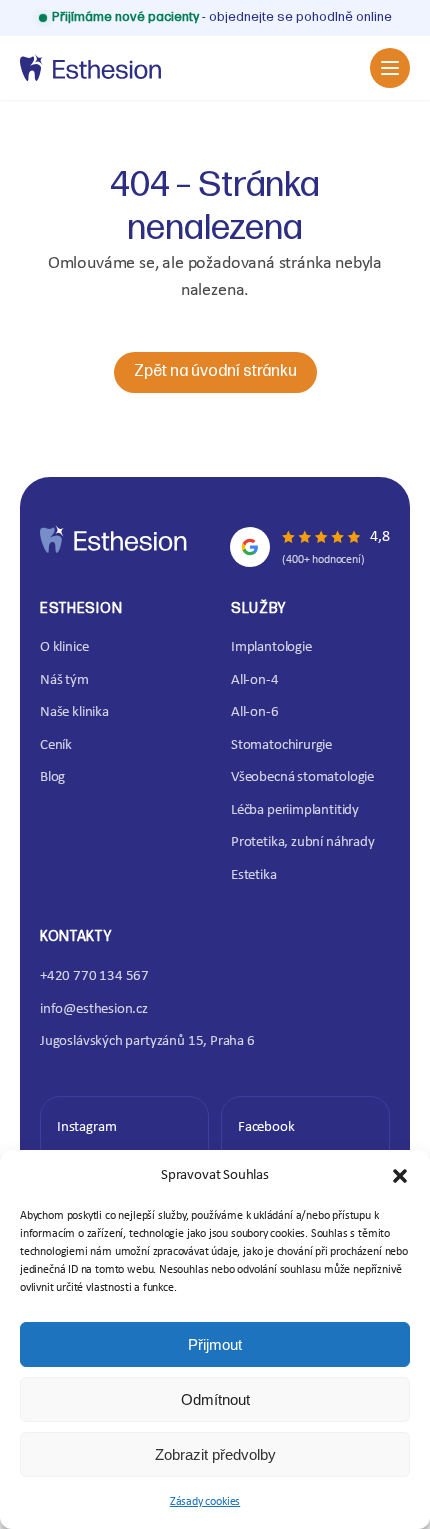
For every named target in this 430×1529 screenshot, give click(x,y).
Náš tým (64, 680)
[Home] (90, 68)
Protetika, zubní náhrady (303, 842)
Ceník (56, 745)
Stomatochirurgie (281, 745)
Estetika (254, 875)
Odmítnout (215, 1399)
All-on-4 (255, 680)
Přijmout (215, 1344)
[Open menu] (390, 68)
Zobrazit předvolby (215, 1454)
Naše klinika (74, 712)
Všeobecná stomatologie (302, 777)
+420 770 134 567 (94, 976)
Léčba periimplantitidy (295, 810)
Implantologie (271, 647)
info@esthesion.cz (94, 1009)
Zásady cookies (205, 1502)
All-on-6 (255, 712)
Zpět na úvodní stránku (215, 371)
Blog (52, 777)
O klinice (64, 647)
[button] (400, 1176)
